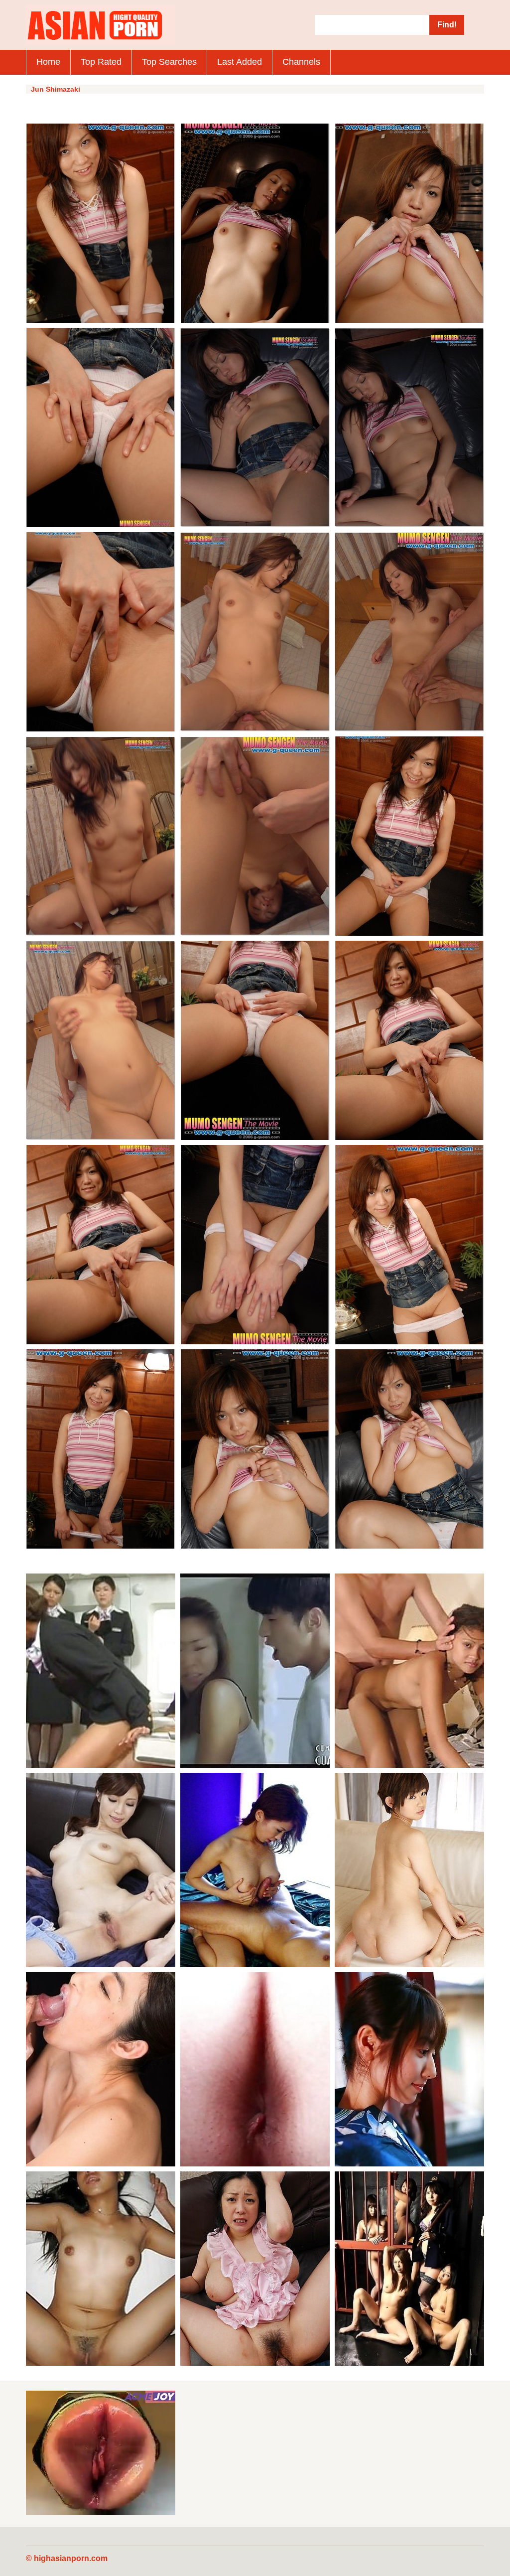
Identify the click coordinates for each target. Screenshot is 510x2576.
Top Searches (169, 62)
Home (48, 62)
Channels (301, 62)
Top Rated (101, 62)
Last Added (240, 62)
